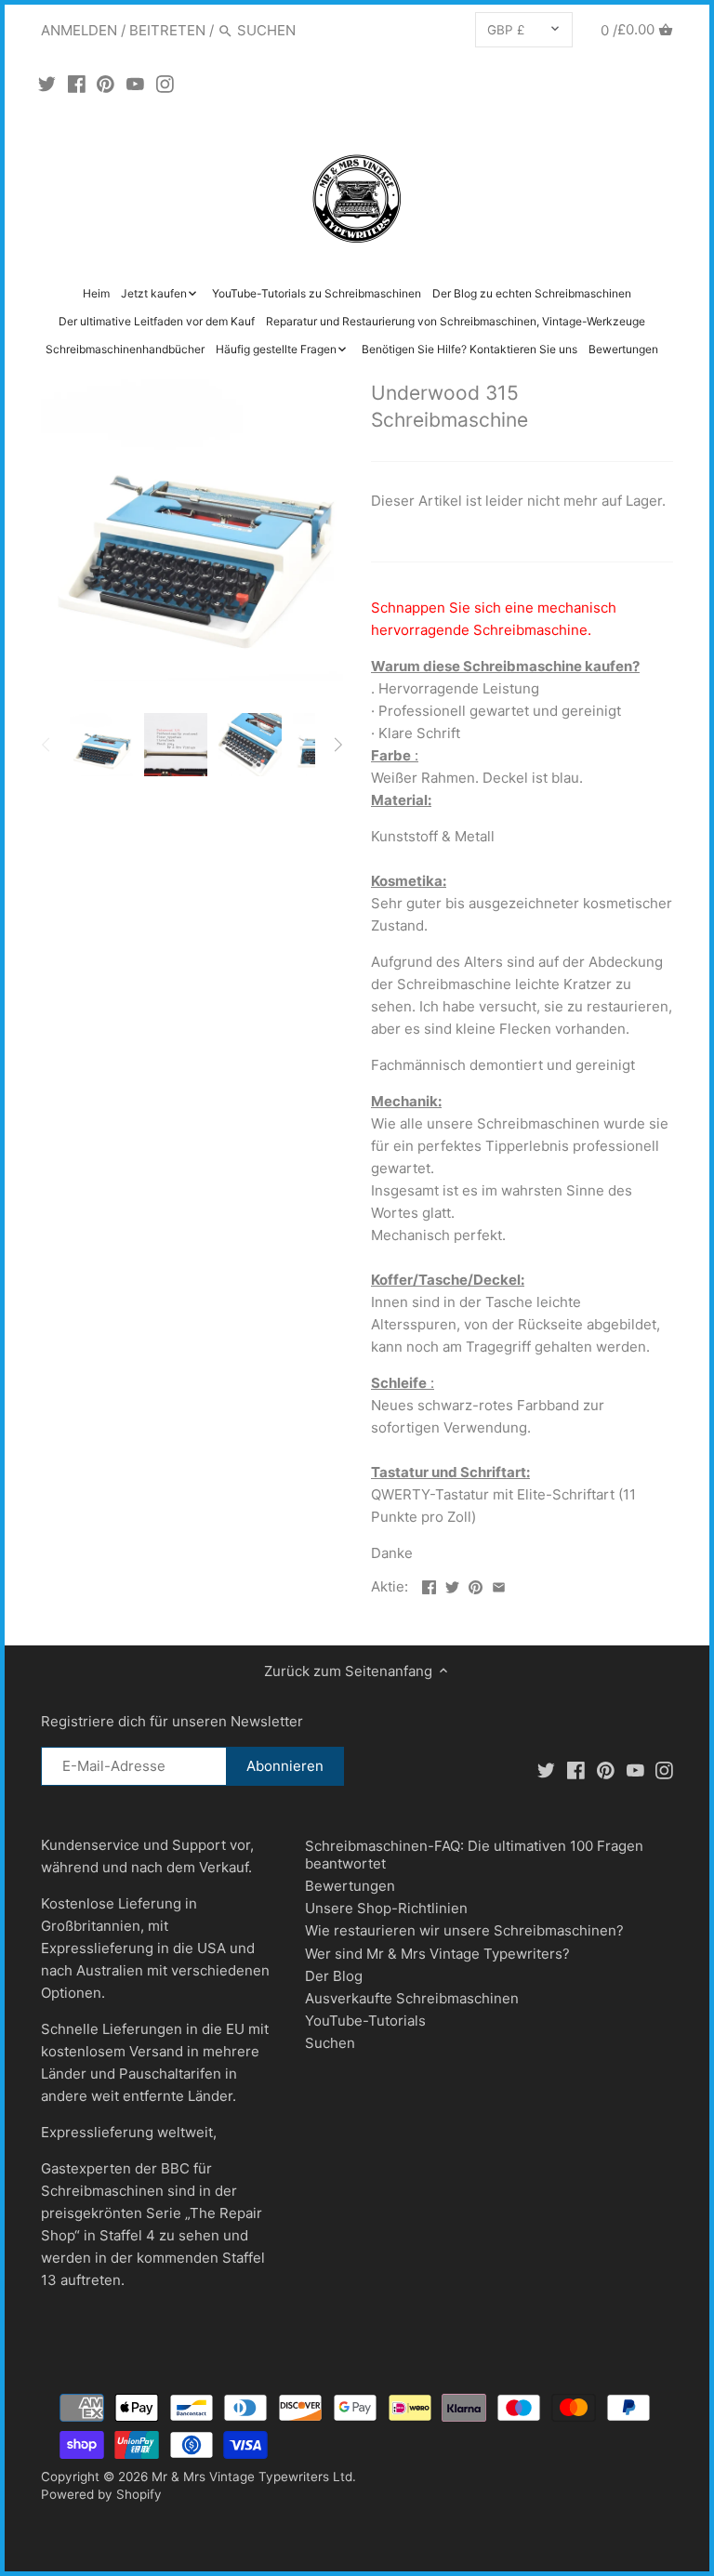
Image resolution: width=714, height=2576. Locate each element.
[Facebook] (77, 84)
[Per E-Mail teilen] (499, 1585)
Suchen (330, 2043)
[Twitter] (47, 84)
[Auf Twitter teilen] (452, 1585)
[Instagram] (165, 84)
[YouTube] (135, 84)
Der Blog (334, 1976)
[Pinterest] (106, 84)
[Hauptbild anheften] (476, 1585)
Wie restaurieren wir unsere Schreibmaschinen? (464, 1930)
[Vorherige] (46, 745)
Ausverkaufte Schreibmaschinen (412, 1998)
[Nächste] (337, 745)
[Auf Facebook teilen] (429, 1585)
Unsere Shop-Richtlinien (386, 1908)
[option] (101, 745)
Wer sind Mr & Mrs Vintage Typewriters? (437, 1954)
